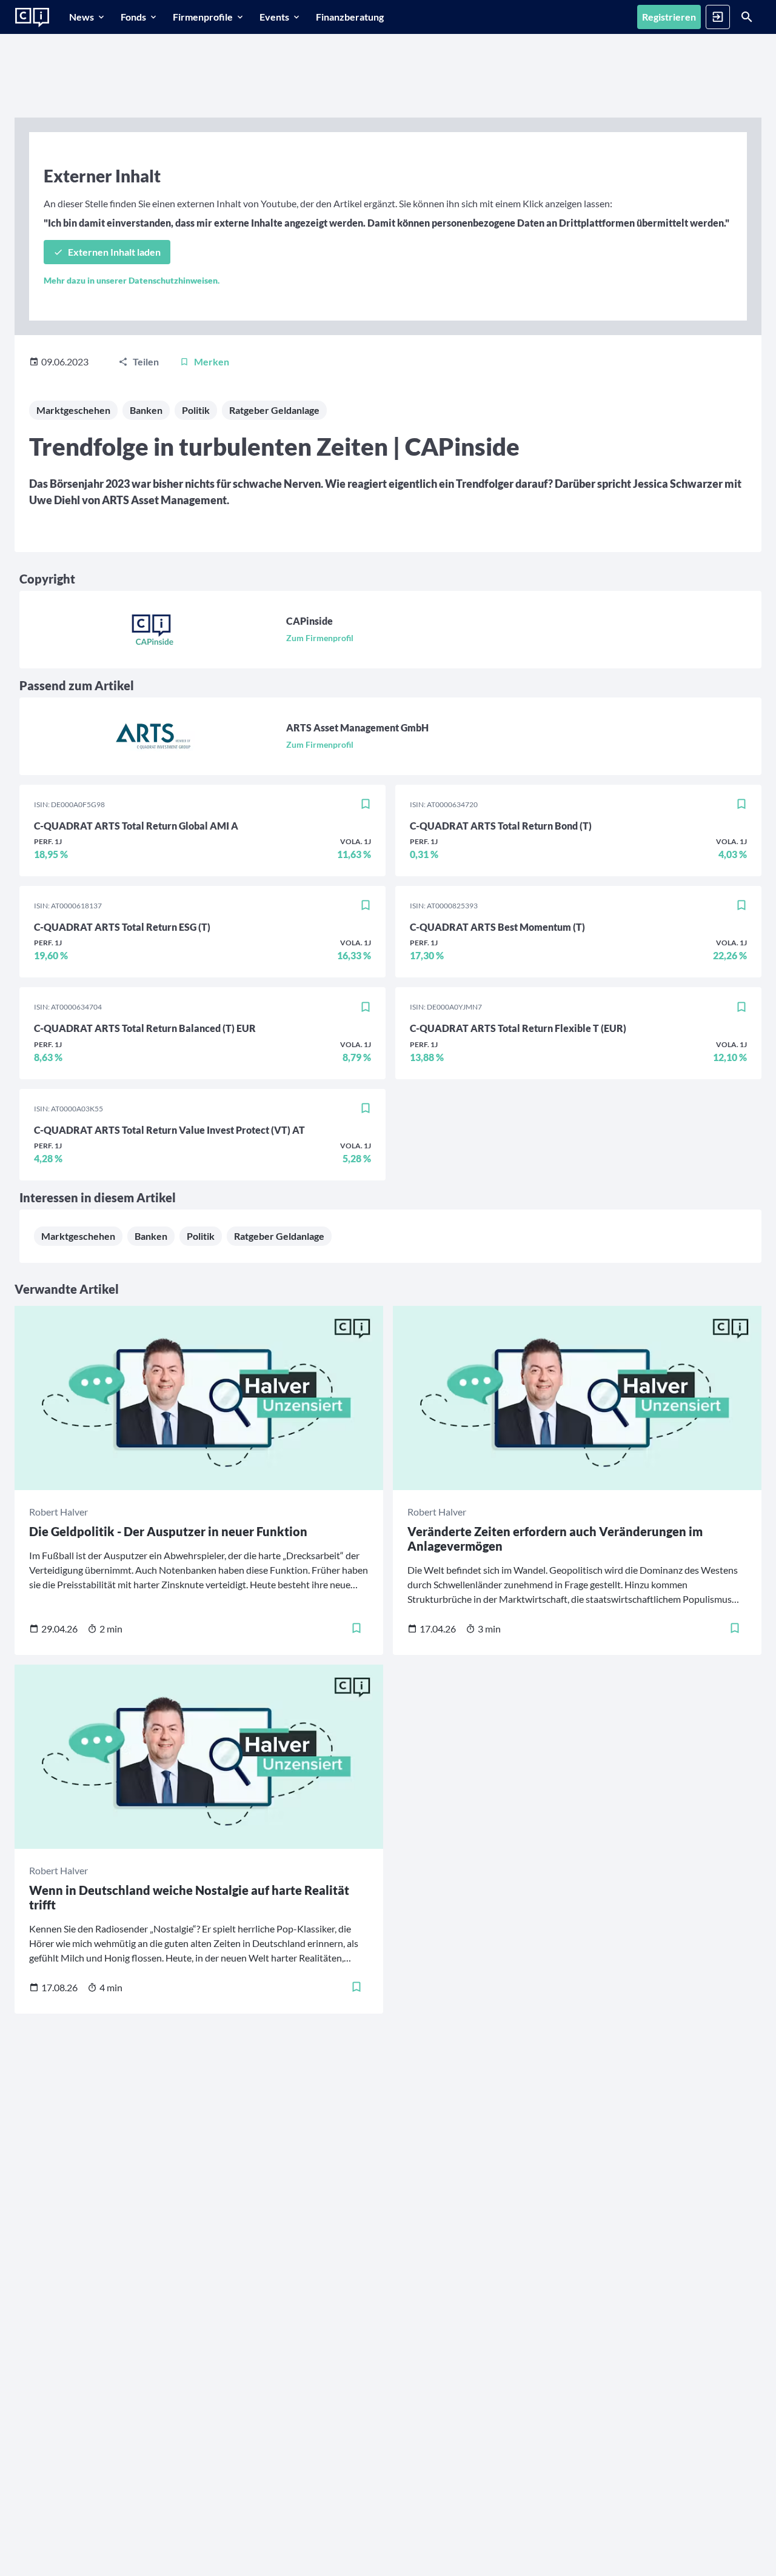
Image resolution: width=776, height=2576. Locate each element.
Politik (196, 410)
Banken (146, 410)
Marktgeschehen (73, 410)
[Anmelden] (718, 17)
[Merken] (366, 804)
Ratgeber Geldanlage (274, 410)
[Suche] (747, 17)
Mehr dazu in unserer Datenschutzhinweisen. (132, 280)
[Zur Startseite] (32, 18)
